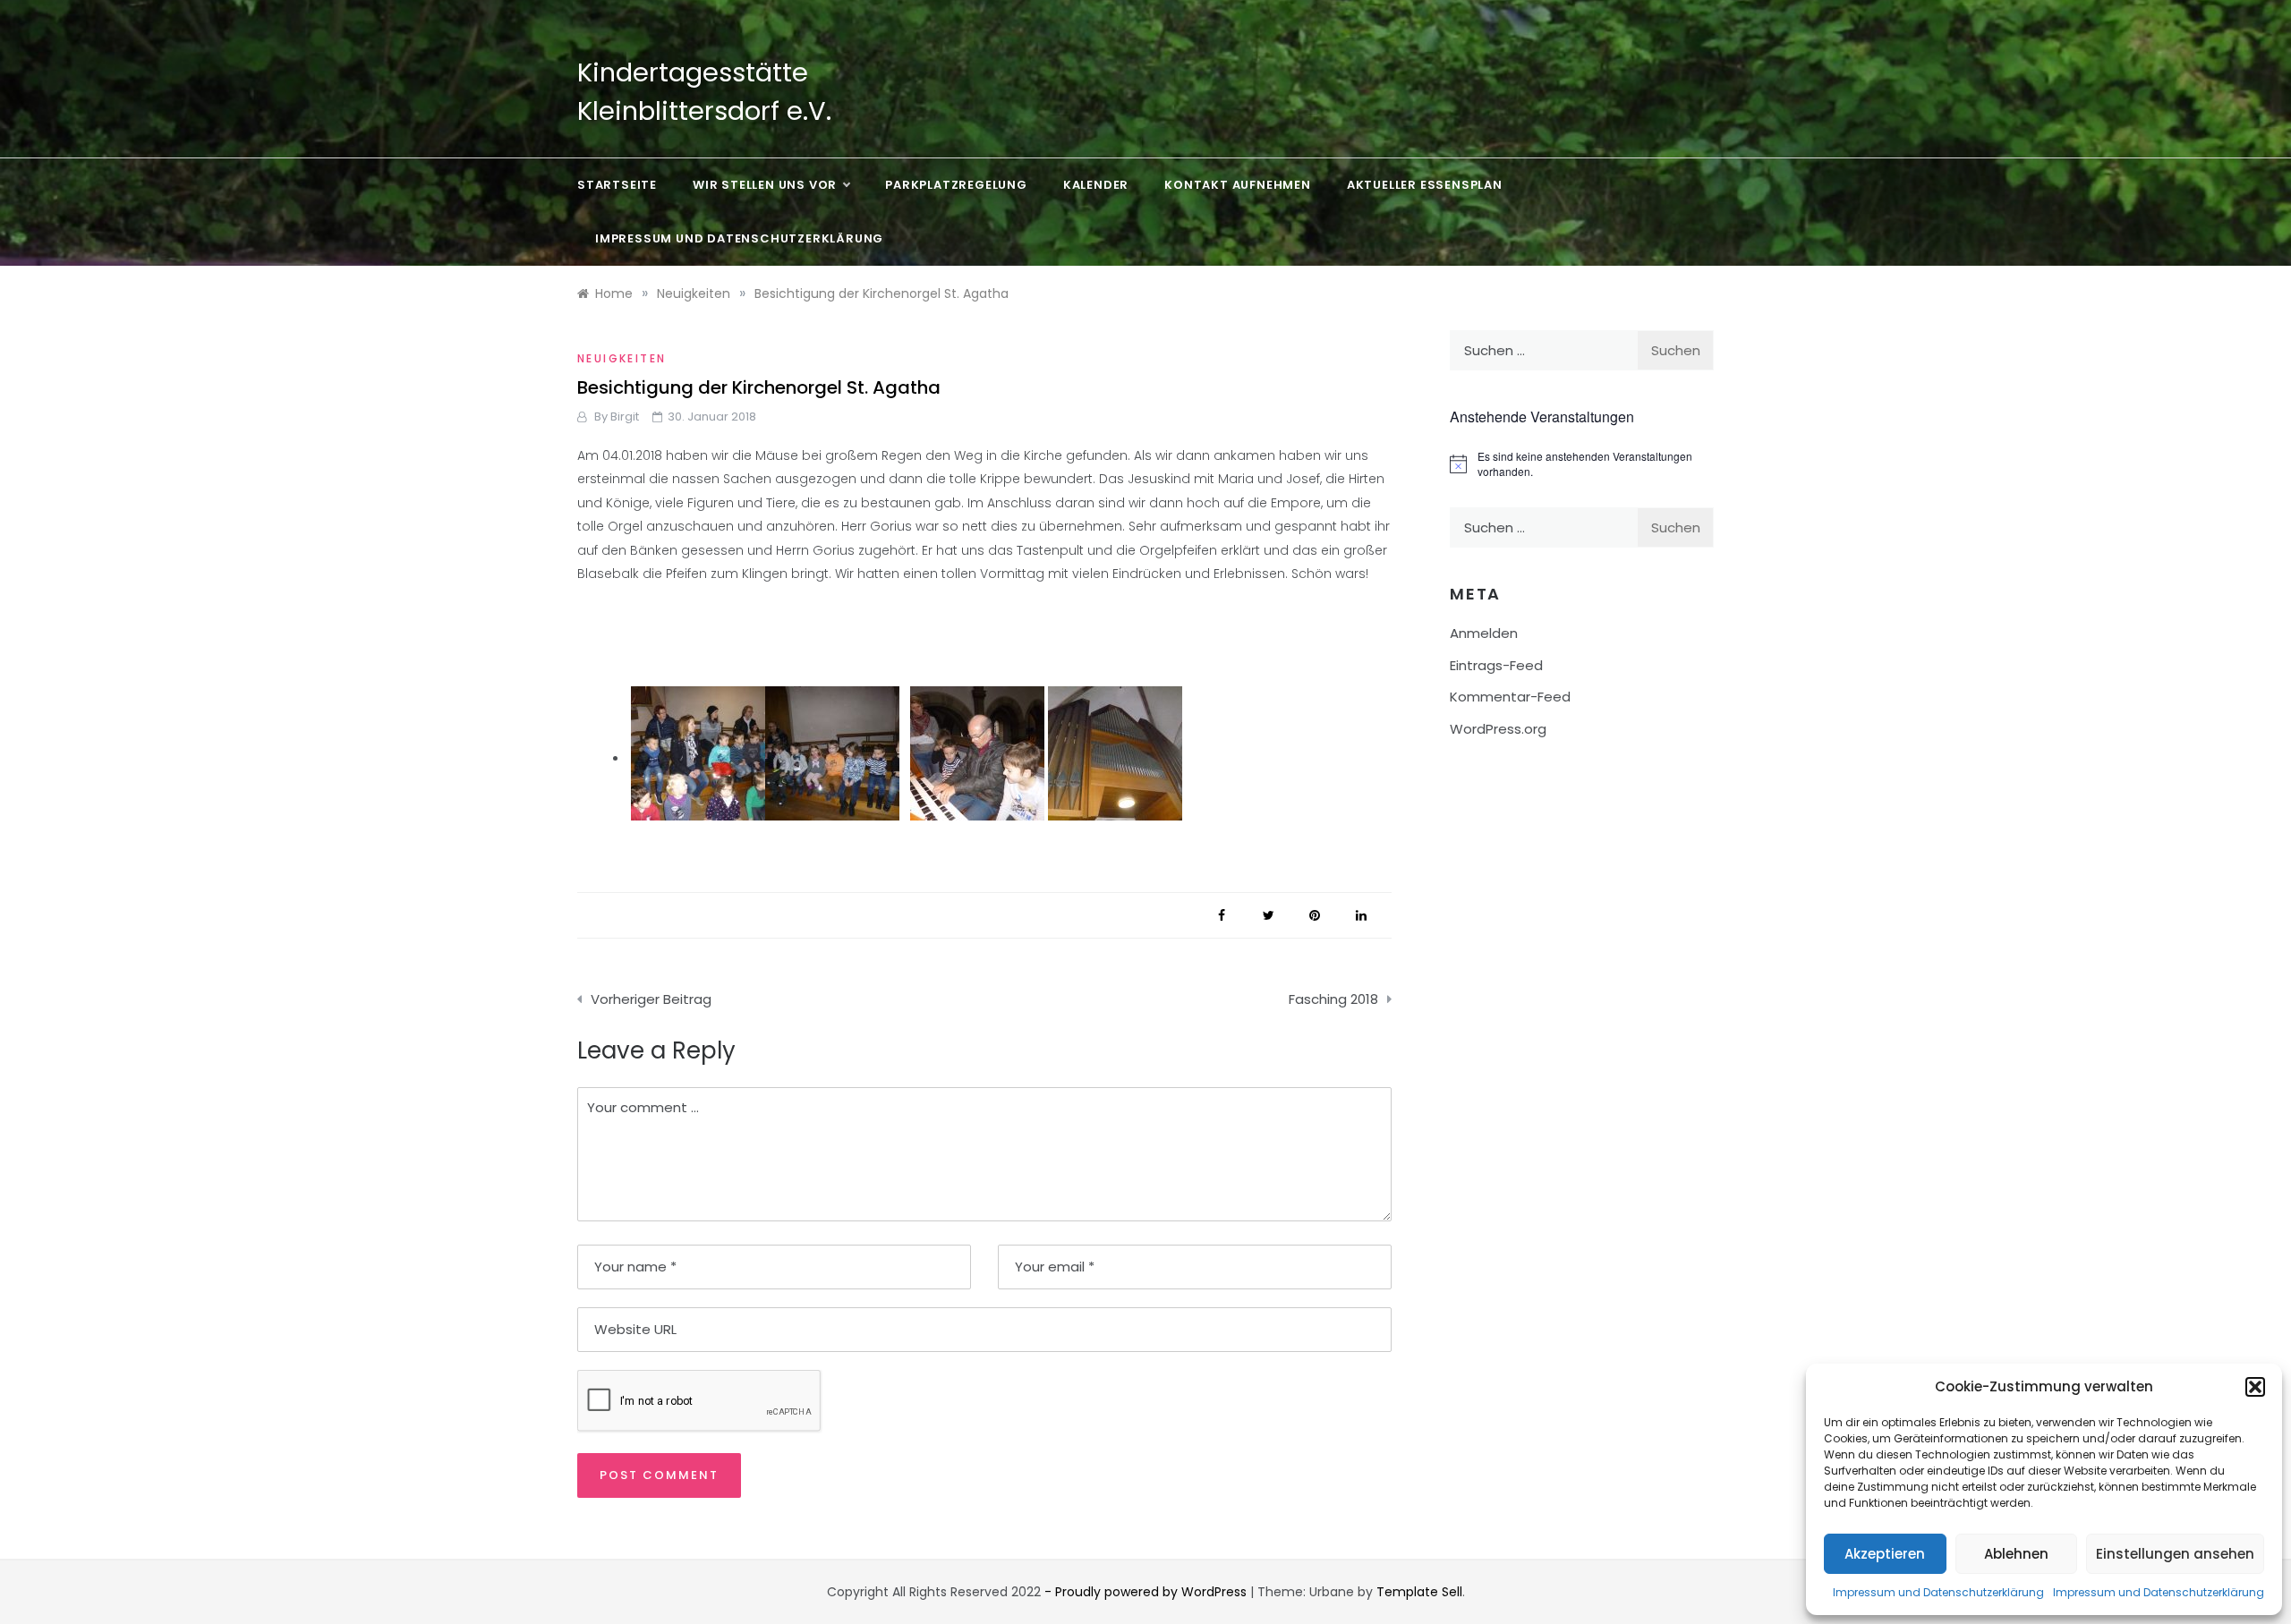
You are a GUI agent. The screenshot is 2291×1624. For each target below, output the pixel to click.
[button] (2255, 1387)
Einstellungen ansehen (2175, 1554)
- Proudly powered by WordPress (1147, 1592)
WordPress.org (1498, 729)
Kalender (1096, 185)
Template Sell (1419, 1592)
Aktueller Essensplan (1425, 185)
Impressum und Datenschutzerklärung (1938, 1592)
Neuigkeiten (622, 358)
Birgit (625, 417)
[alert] (1582, 464)
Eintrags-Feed (1496, 665)
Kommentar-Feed (1510, 697)
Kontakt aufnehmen (1238, 185)
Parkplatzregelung (956, 185)
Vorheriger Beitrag (651, 999)
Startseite (617, 185)
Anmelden (1484, 633)
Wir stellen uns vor (765, 185)
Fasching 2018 (1333, 999)
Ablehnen (2016, 1554)
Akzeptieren (1885, 1554)
